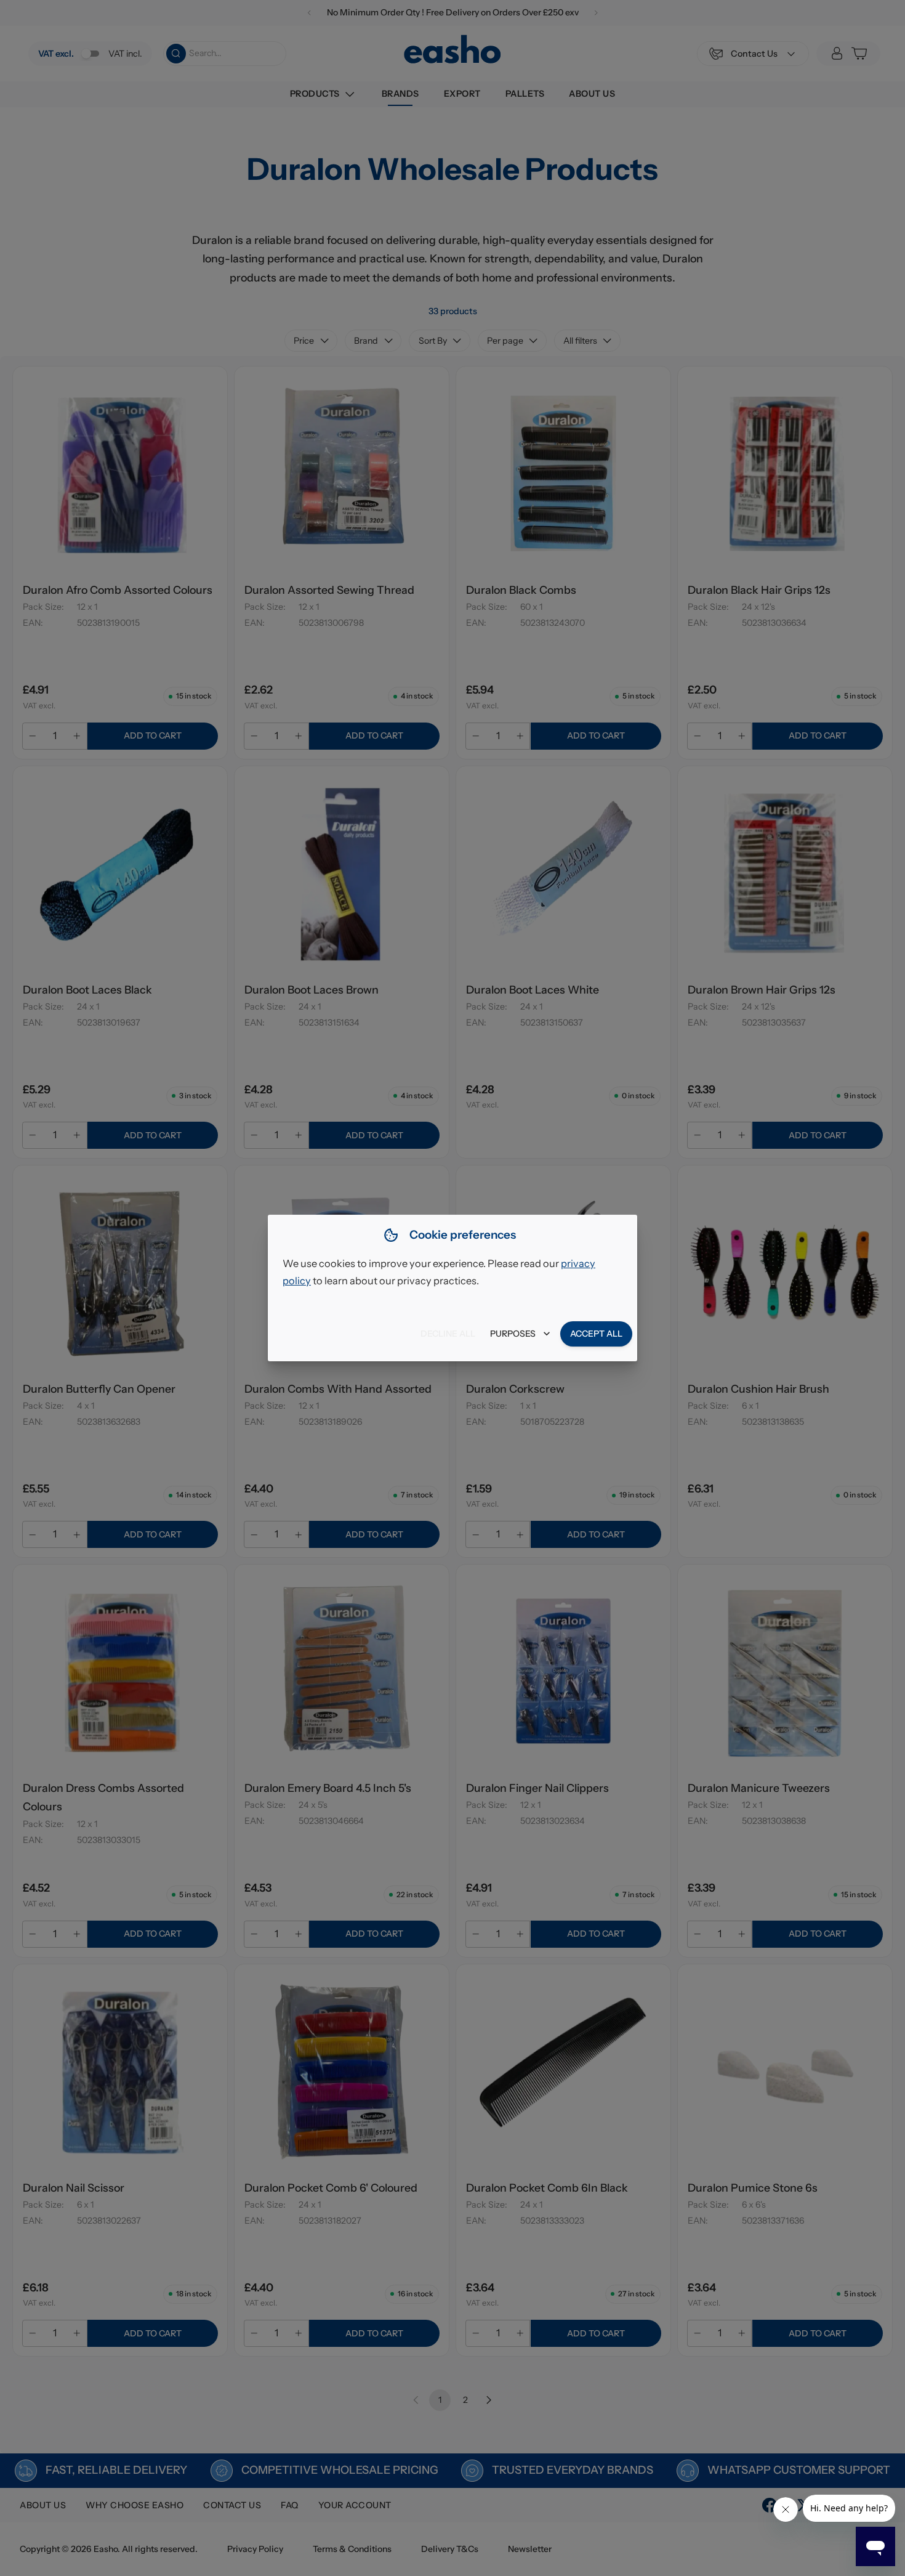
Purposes (513, 1334)
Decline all (448, 1334)
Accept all (596, 1334)
